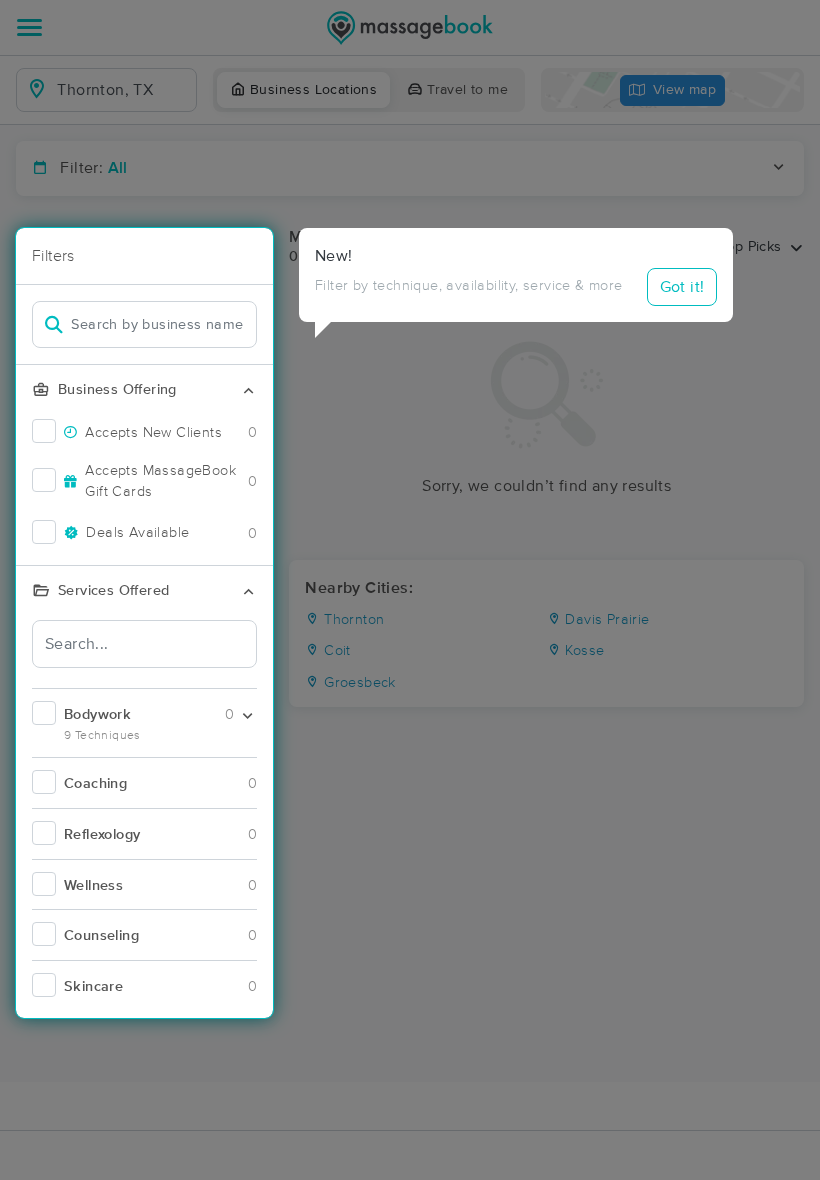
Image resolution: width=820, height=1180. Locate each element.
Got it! (682, 287)
